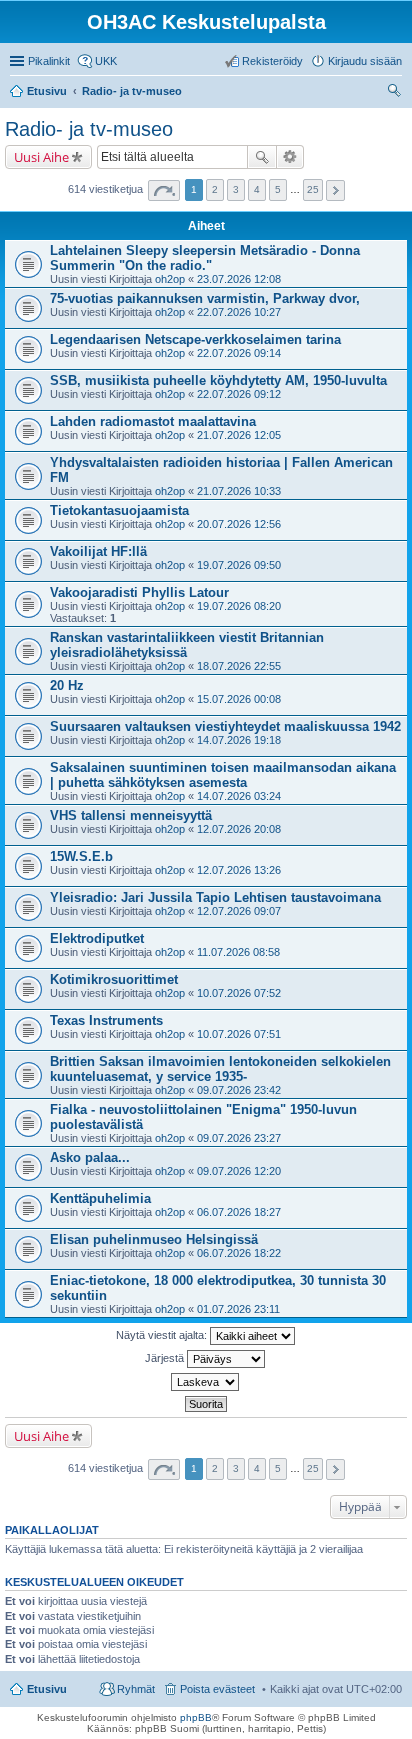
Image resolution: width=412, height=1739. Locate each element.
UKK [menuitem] (106, 61)
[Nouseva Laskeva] (206, 1382)
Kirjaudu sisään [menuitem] (365, 61)
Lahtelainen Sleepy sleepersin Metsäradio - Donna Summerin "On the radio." (205, 258)
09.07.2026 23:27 (239, 1138)
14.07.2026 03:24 (239, 796)
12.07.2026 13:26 (239, 870)
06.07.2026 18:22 (239, 1253)
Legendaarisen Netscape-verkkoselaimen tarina (195, 339)
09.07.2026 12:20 (239, 1171)
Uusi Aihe (41, 157)
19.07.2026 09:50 (239, 565)
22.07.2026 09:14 (239, 353)
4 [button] (257, 189)
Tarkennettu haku (290, 157)
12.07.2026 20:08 (239, 829)
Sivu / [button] (164, 190)
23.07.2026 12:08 (239, 279)
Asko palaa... (90, 1157)
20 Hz (67, 685)
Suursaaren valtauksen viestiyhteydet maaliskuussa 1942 (225, 726)
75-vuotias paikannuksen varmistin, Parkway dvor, (205, 298)
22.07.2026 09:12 (239, 394)
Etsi (262, 157)
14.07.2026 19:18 (239, 740)
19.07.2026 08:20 (239, 606)
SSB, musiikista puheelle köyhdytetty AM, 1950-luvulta (218, 380)
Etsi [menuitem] (396, 93)
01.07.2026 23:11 (238, 1309)
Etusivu (47, 1689)
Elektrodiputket (97, 938)
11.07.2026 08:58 (238, 952)
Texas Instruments (106, 1020)
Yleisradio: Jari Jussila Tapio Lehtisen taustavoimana (215, 897)
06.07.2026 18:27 (239, 1212)
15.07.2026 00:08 (239, 699)
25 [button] (313, 189)
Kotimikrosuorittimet (114, 979)
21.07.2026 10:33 (239, 491)
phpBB (196, 1717)
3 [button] (236, 189)
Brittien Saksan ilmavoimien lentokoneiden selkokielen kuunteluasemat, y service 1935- (220, 1069)
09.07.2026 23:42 (239, 1090)
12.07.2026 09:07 (239, 911)
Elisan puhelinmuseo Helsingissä (154, 1239)
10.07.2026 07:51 (239, 1034)
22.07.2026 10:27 (239, 312)
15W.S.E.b (81, 856)
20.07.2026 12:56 (239, 524)
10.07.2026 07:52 (239, 993)
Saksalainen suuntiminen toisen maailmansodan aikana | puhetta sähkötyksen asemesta (223, 775)
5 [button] (278, 189)
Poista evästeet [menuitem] (217, 1689)
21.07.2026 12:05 (239, 435)
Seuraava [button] (335, 190)
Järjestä (166, 1358)
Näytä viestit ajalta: (163, 1335)
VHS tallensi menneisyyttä (131, 815)
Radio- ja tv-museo (89, 129)
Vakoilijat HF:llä (98, 551)
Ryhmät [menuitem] (136, 1689)
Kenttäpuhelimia (100, 1198)
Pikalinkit (49, 61)
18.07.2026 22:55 (239, 666)
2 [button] (215, 189)
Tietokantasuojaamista (119, 510)
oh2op (170, 279)
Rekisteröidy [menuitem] (272, 61)
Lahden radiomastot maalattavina (153, 421)
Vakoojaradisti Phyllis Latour (139, 592)
